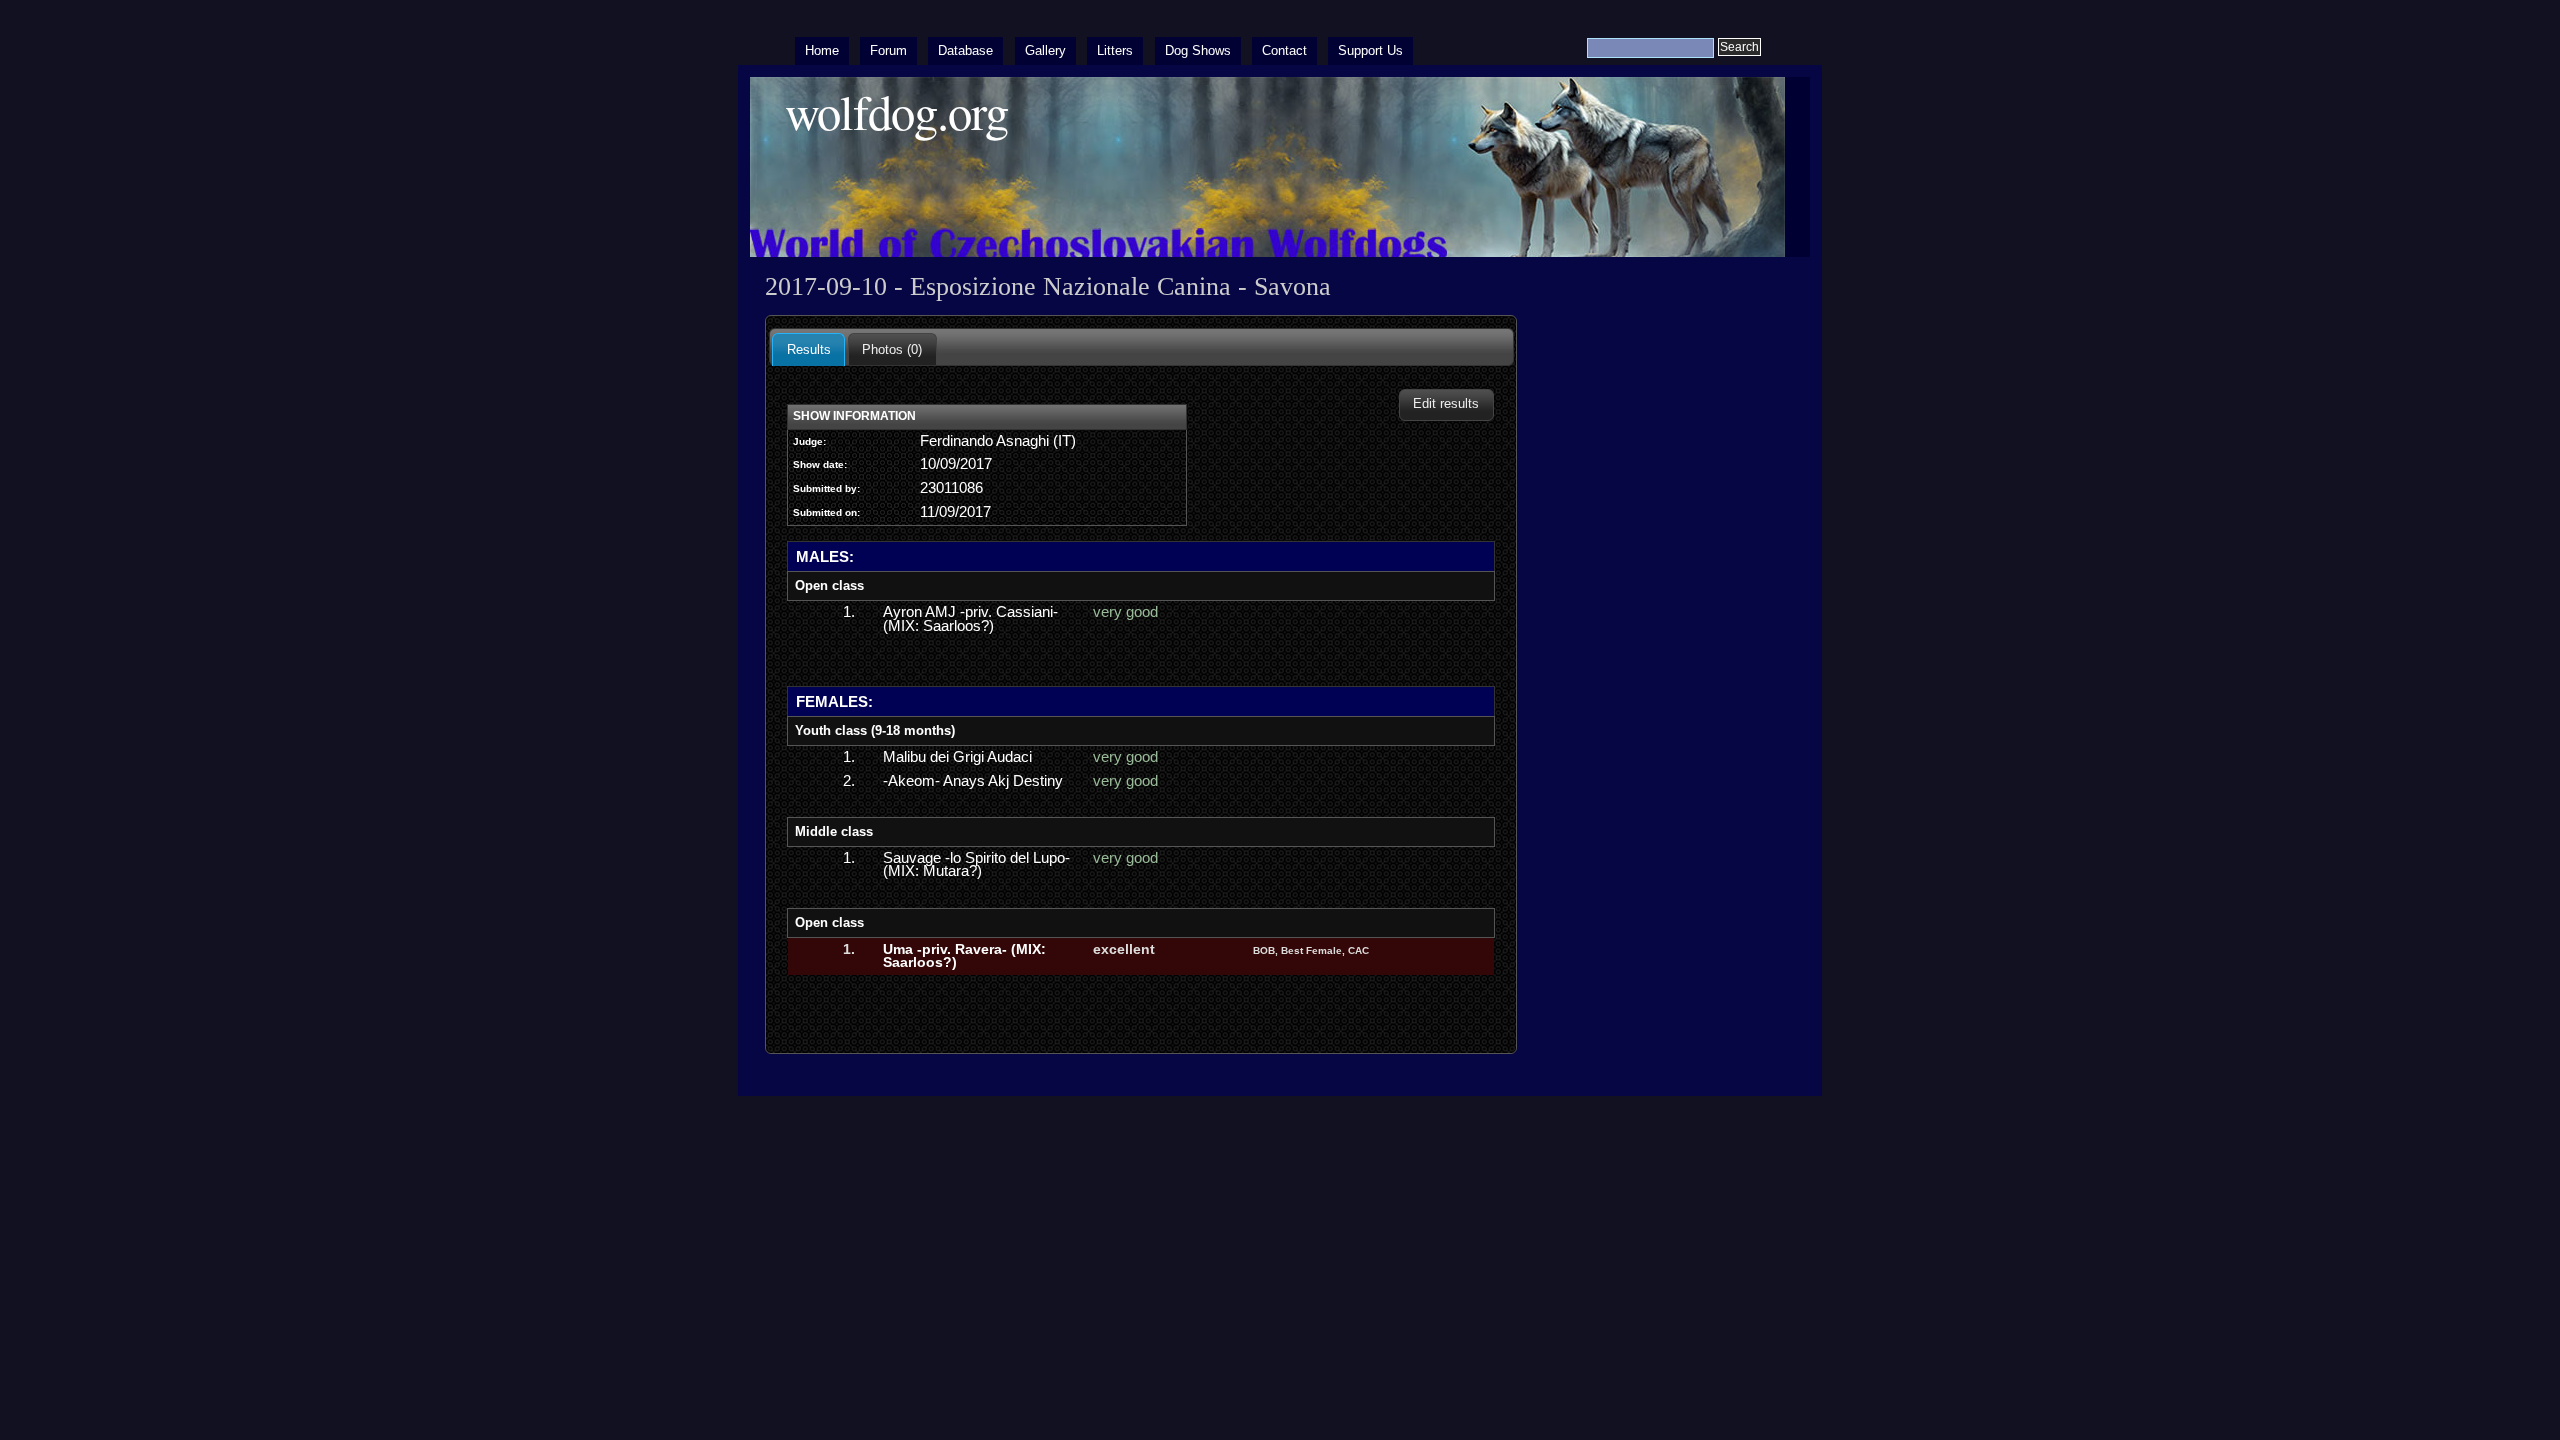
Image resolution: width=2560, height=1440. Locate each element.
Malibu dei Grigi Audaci (957, 757)
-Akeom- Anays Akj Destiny (973, 781)
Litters (1115, 50)
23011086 (951, 488)
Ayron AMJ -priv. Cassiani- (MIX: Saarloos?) (970, 619)
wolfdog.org (896, 111)
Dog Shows (1198, 50)
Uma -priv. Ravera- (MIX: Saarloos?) (964, 956)
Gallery (1045, 50)
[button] (1446, 404)
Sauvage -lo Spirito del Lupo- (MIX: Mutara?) (976, 865)
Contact (1284, 50)
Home (822, 50)
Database (965, 50)
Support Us (1370, 50)
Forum (888, 50)
